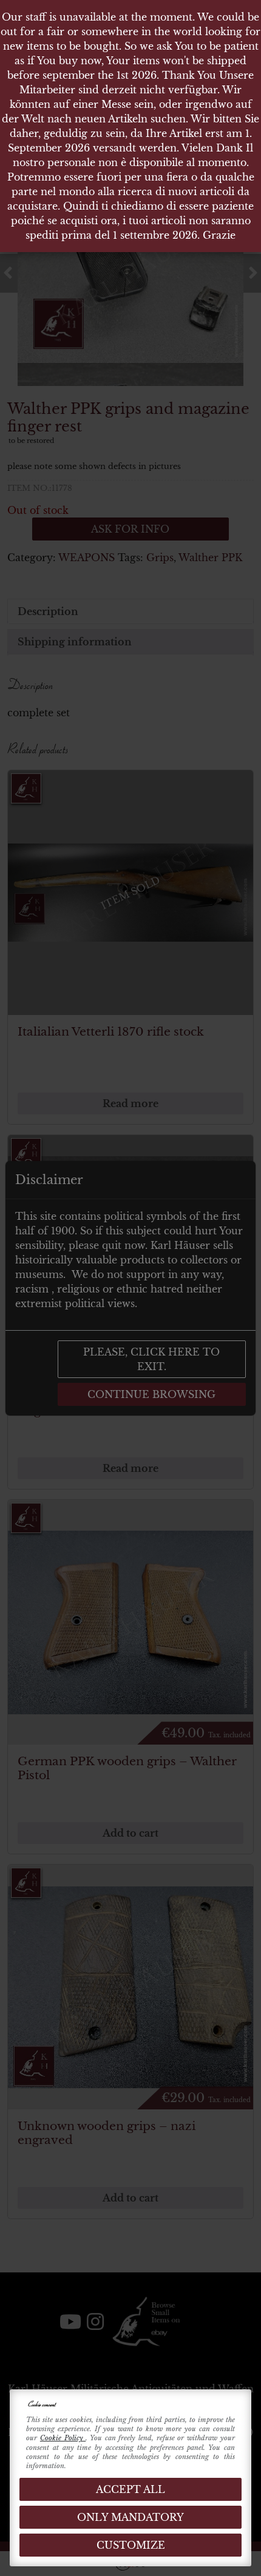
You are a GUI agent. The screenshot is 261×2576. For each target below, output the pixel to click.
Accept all (130, 2489)
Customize (131, 2545)
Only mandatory (130, 2517)
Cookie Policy (63, 2438)
